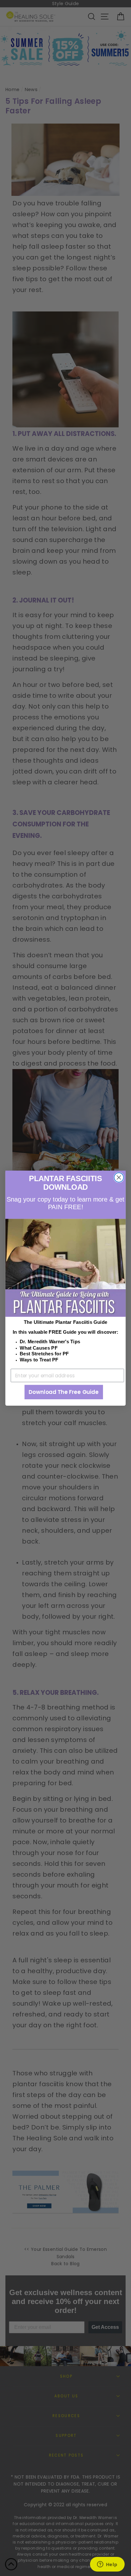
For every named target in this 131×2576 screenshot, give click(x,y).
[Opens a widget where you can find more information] (107, 2565)
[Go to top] (11, 2565)
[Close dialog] (119, 1177)
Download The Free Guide (63, 1392)
